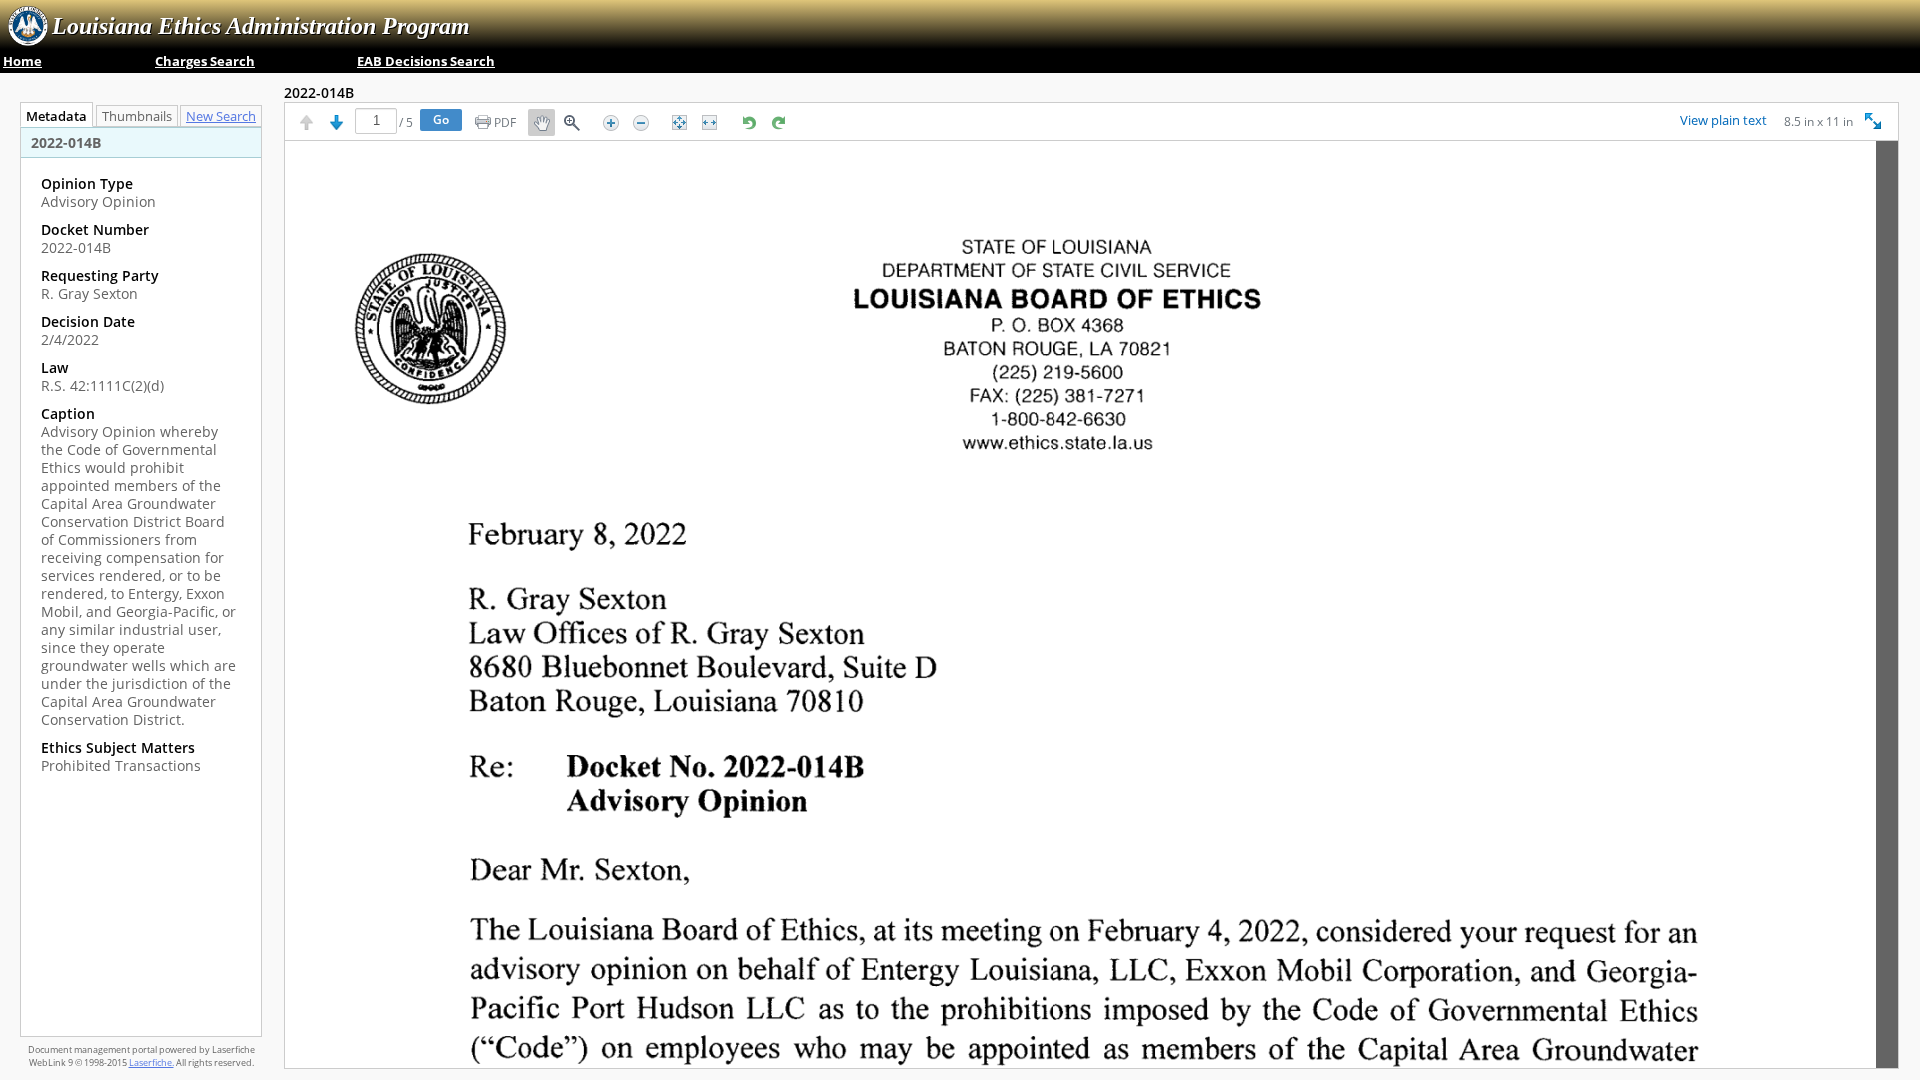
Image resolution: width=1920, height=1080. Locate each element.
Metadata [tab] (56, 116)
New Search (221, 116)
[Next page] (336, 122)
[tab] (221, 116)
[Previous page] (306, 122)
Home (22, 61)
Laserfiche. (151, 1062)
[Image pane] (1091, 604)
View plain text (1723, 121)
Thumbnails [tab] (137, 116)
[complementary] (141, 475)
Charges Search (205, 61)
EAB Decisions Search (426, 61)
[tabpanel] (141, 581)
